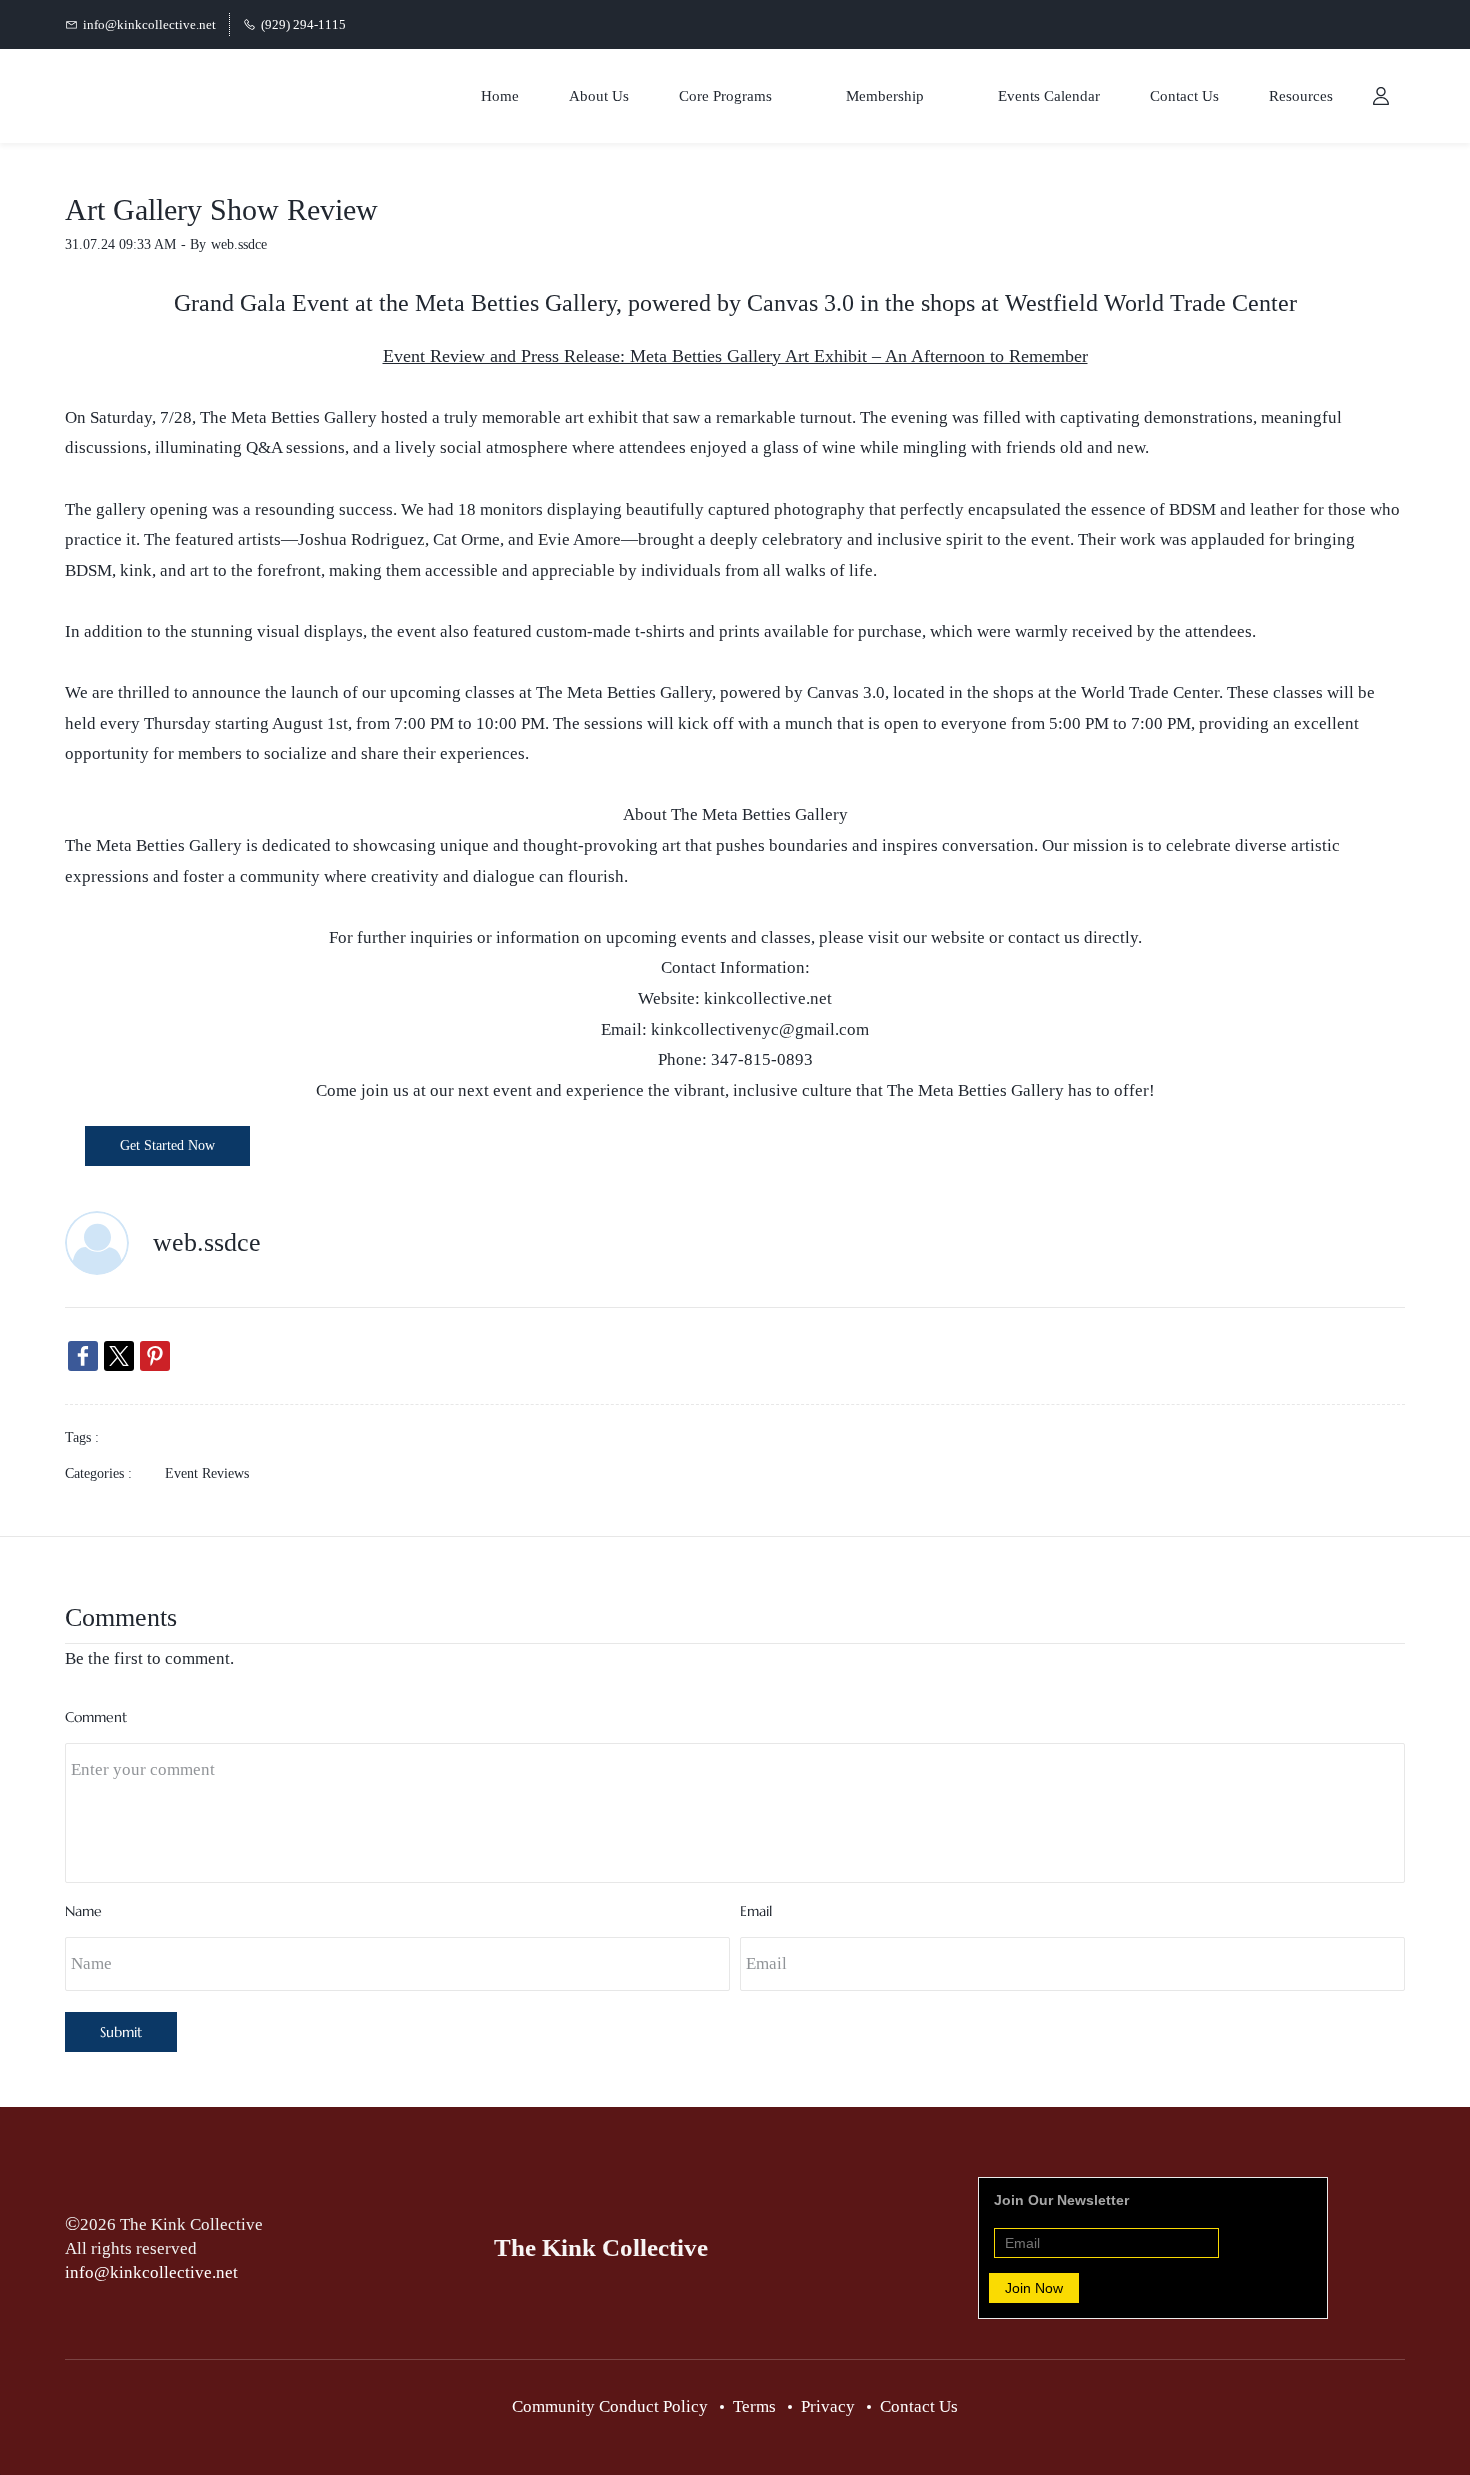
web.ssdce (239, 244)
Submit (121, 2032)
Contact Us (919, 2406)
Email (756, 1911)
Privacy (828, 2406)
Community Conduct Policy (610, 2406)
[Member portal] (1381, 96)
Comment (96, 1717)
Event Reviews (207, 1473)
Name (83, 1911)
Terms (754, 2406)
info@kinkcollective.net (151, 2272)
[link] (83, 1356)
